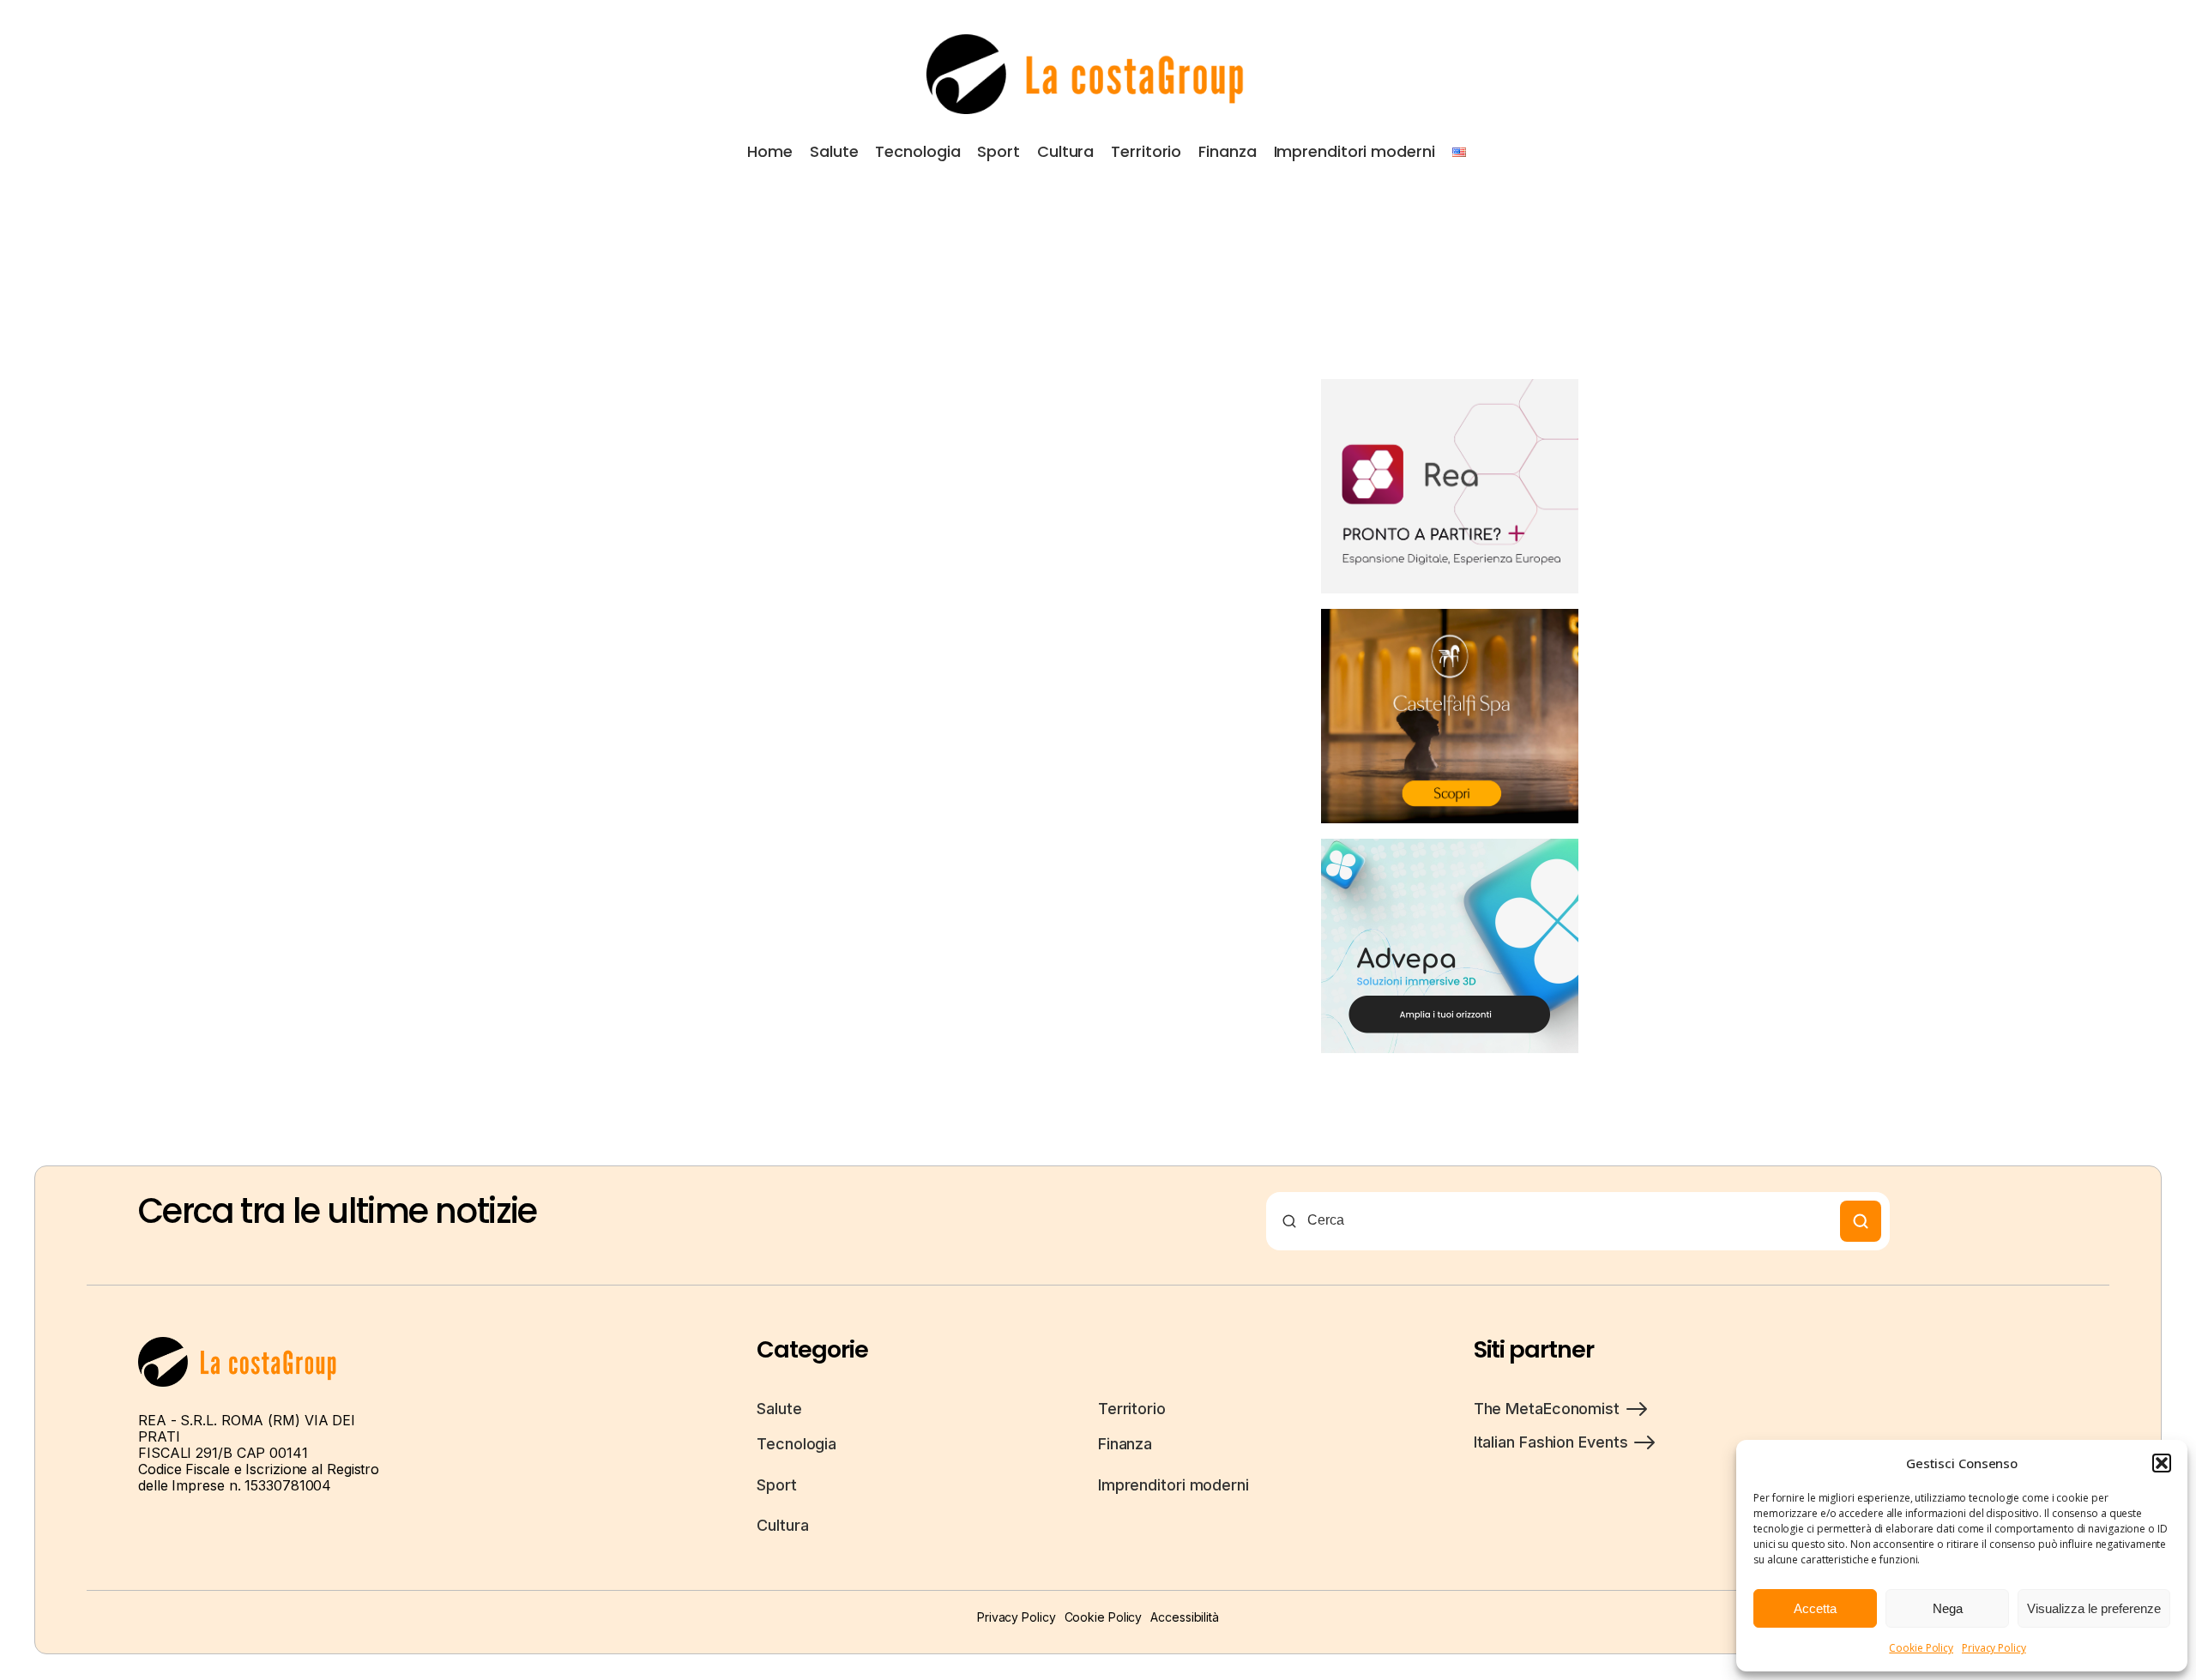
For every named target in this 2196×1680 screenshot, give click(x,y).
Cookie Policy (1921, 1648)
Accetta (1815, 1608)
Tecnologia (917, 151)
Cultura (1065, 151)
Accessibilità (1185, 1617)
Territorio (1146, 151)
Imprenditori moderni (1354, 151)
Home (770, 151)
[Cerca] (1861, 1221)
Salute (834, 151)
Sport (998, 151)
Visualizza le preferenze (2094, 1608)
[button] (2162, 1463)
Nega (1948, 1608)
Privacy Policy (1994, 1648)
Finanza (1227, 151)
